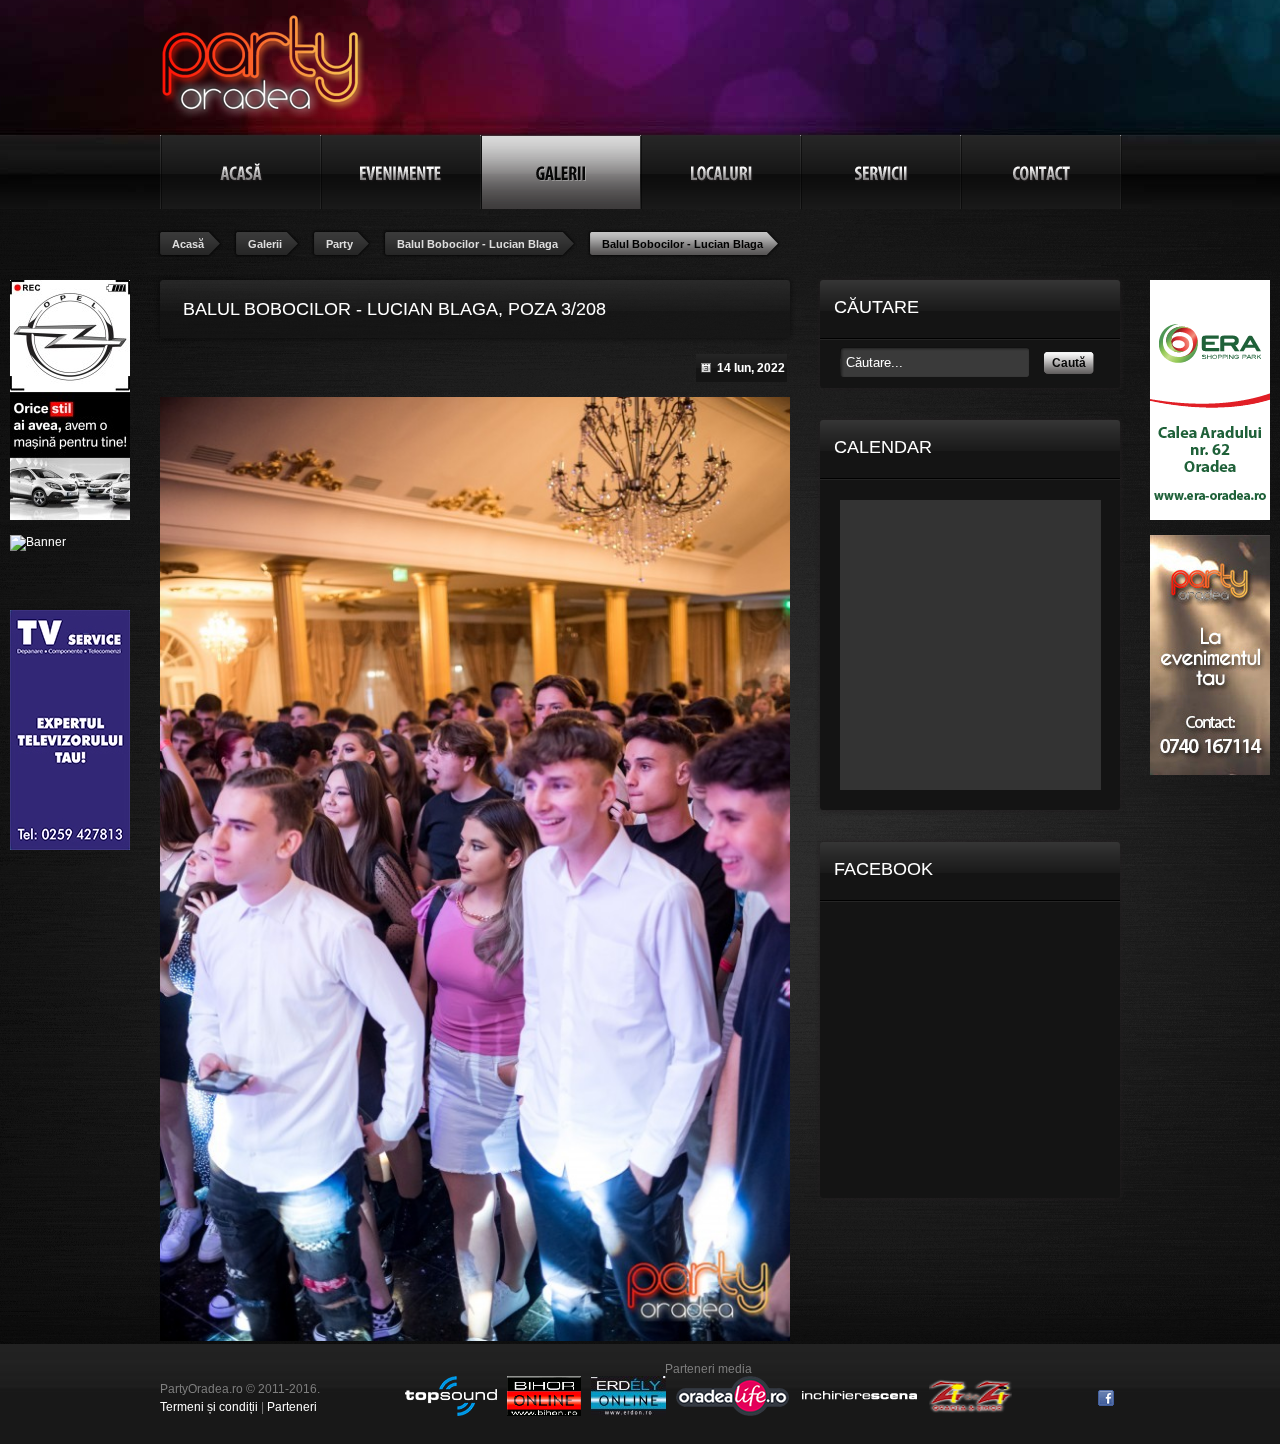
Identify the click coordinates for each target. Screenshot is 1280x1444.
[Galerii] (561, 172)
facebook (1106, 1398)
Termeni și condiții (209, 1407)
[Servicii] (881, 172)
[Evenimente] (401, 172)
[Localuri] (721, 172)
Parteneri (292, 1407)
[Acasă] (241, 172)
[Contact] (1041, 172)
